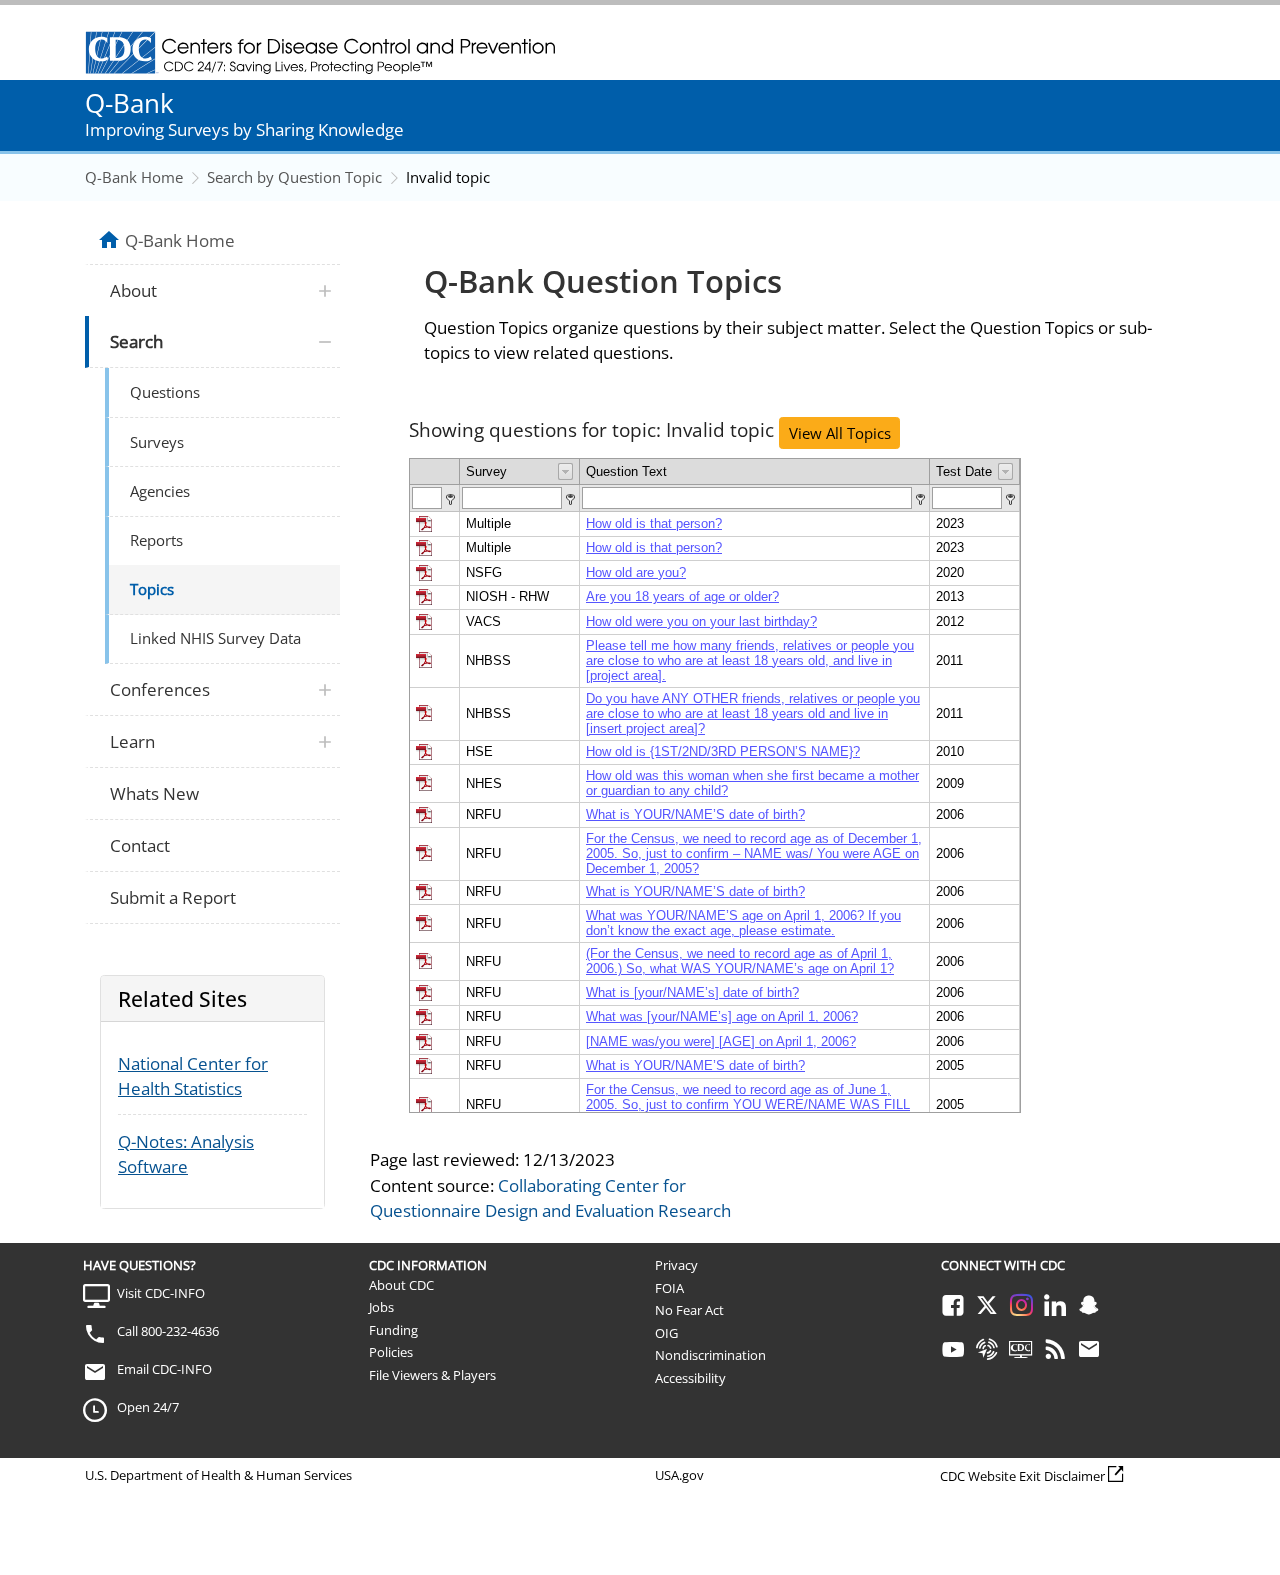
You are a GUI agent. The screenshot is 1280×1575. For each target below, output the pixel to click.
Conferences (160, 689)
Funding (393, 1330)
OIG (666, 1333)
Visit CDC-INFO (161, 1293)
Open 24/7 (148, 1407)
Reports (156, 540)
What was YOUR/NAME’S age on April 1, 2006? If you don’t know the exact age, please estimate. (743, 923)
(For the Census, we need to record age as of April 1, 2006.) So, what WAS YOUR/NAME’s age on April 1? (740, 961)
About (133, 290)
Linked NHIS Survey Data (215, 638)
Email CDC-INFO (164, 1369)
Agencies (160, 491)
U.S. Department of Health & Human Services (218, 1475)
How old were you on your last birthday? (701, 621)
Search (136, 341)
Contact (140, 845)
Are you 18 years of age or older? (682, 596)
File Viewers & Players (432, 1375)
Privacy (676, 1265)
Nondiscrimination (710, 1355)
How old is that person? (654, 523)
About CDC (401, 1285)
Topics (152, 589)
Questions (165, 392)
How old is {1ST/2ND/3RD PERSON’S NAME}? (723, 751)
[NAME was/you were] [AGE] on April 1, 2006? (721, 1041)
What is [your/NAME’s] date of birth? (692, 992)
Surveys (157, 442)
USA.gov (679, 1475)
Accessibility (690, 1378)
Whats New (154, 793)
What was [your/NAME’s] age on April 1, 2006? (722, 1016)
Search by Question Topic (294, 177)
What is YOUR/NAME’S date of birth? (695, 814)
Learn (132, 741)
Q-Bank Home (134, 177)
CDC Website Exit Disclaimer (1022, 1476)
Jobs (381, 1307)
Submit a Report (173, 897)
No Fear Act (689, 1310)
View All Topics (840, 433)
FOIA (669, 1288)
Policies (391, 1352)
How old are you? (636, 572)
